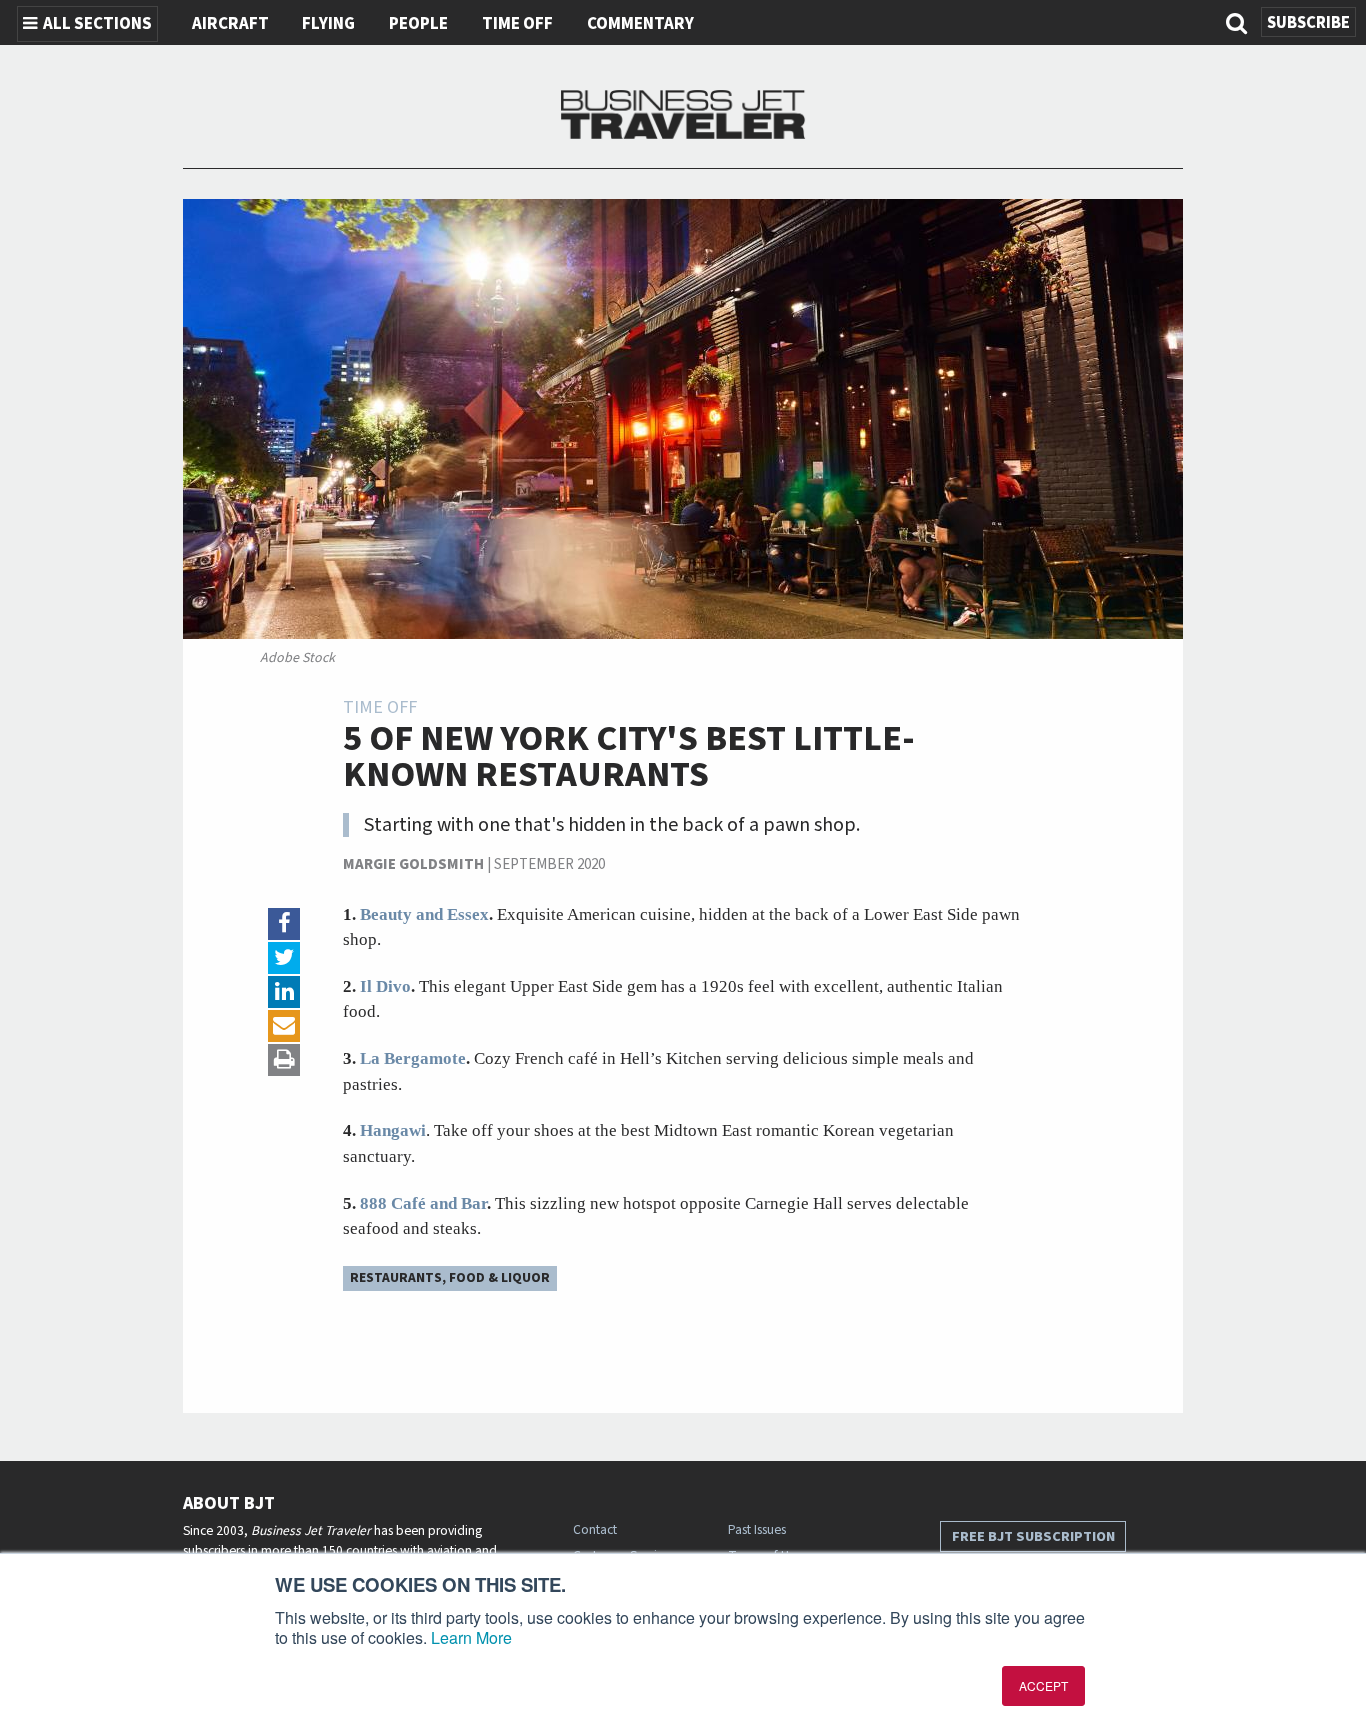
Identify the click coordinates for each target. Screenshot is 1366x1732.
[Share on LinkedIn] (284, 992)
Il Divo (385, 986)
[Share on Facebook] (284, 924)
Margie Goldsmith (413, 864)
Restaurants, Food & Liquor (450, 1277)
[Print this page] (284, 1060)
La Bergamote (413, 1058)
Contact (595, 1529)
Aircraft (230, 24)
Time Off (517, 24)
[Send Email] (284, 1026)
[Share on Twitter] (284, 958)
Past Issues (757, 1529)
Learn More (471, 1637)
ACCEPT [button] (1043, 1685)
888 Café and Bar (423, 1203)
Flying (328, 24)
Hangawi (393, 1130)
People (418, 24)
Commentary (640, 24)
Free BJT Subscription (1033, 1536)
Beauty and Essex (424, 914)
